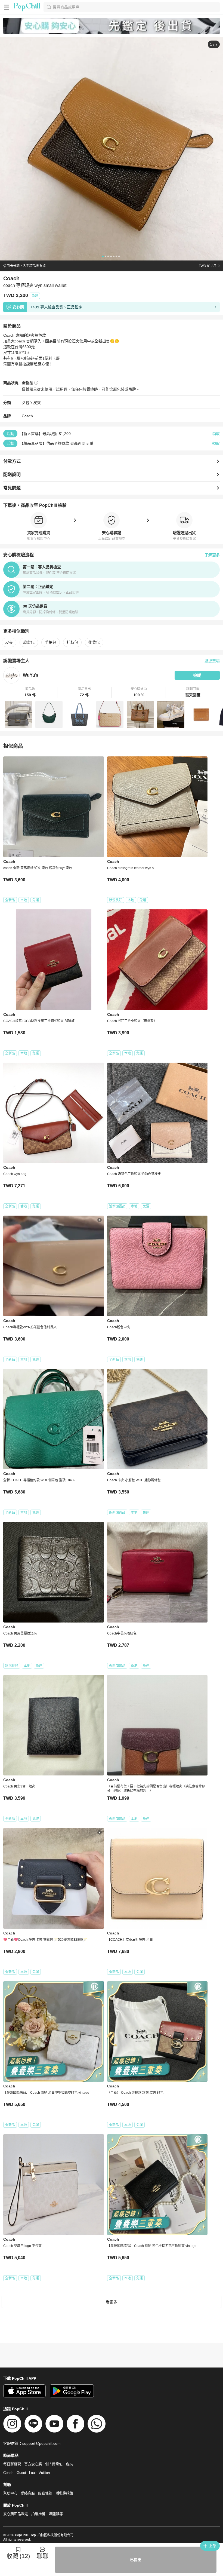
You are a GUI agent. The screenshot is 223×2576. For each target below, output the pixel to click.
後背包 (94, 642)
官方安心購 (33, 2464)
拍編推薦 (38, 2514)
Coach (27, 416)
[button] (30, 692)
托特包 (72, 642)
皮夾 (37, 403)
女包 (26, 403)
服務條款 (45, 2493)
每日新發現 (12, 2464)
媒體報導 (56, 2514)
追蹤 (197, 675)
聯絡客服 (28, 2493)
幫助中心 (10, 2493)
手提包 (51, 642)
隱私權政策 (64, 2493)
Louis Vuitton (39, 2473)
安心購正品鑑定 (16, 2514)
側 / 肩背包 (54, 2464)
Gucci (21, 2473)
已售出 (136, 2560)
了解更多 (212, 555)
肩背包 (29, 642)
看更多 (112, 2302)
